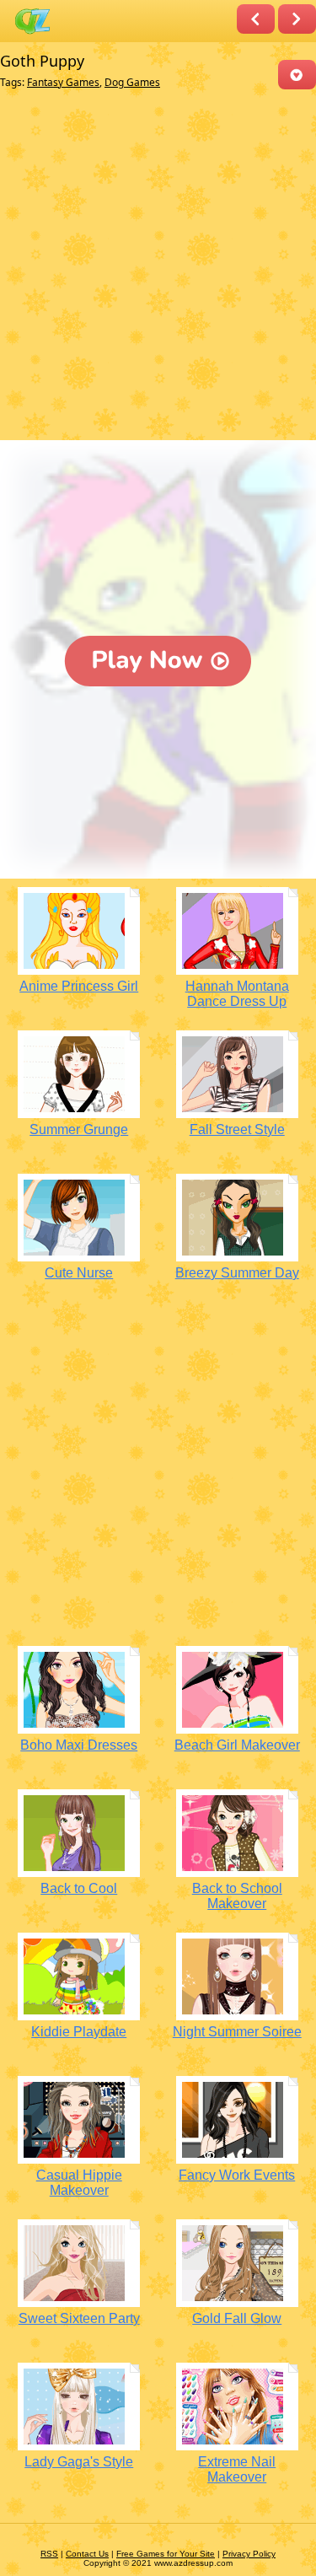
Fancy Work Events (237, 2175)
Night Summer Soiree (237, 2032)
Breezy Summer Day (237, 1273)
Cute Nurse (79, 1273)
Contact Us (87, 2554)
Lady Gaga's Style (79, 2462)
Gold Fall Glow (237, 2318)
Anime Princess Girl (79, 986)
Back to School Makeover (237, 1896)
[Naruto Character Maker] (297, 19)
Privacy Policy (249, 2554)
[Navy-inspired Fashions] (256, 19)
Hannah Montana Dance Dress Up (237, 994)
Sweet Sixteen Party (79, 2318)
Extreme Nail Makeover (237, 2469)
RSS (49, 2554)
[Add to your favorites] (297, 75)
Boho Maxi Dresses (79, 1745)
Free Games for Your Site (166, 2554)
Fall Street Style (237, 1129)
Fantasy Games (63, 82)
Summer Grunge (79, 1129)
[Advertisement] (158, 269)
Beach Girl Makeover (237, 1745)
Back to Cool (79, 1888)
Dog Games (132, 82)
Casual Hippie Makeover (79, 2183)
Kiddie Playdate (79, 2032)
